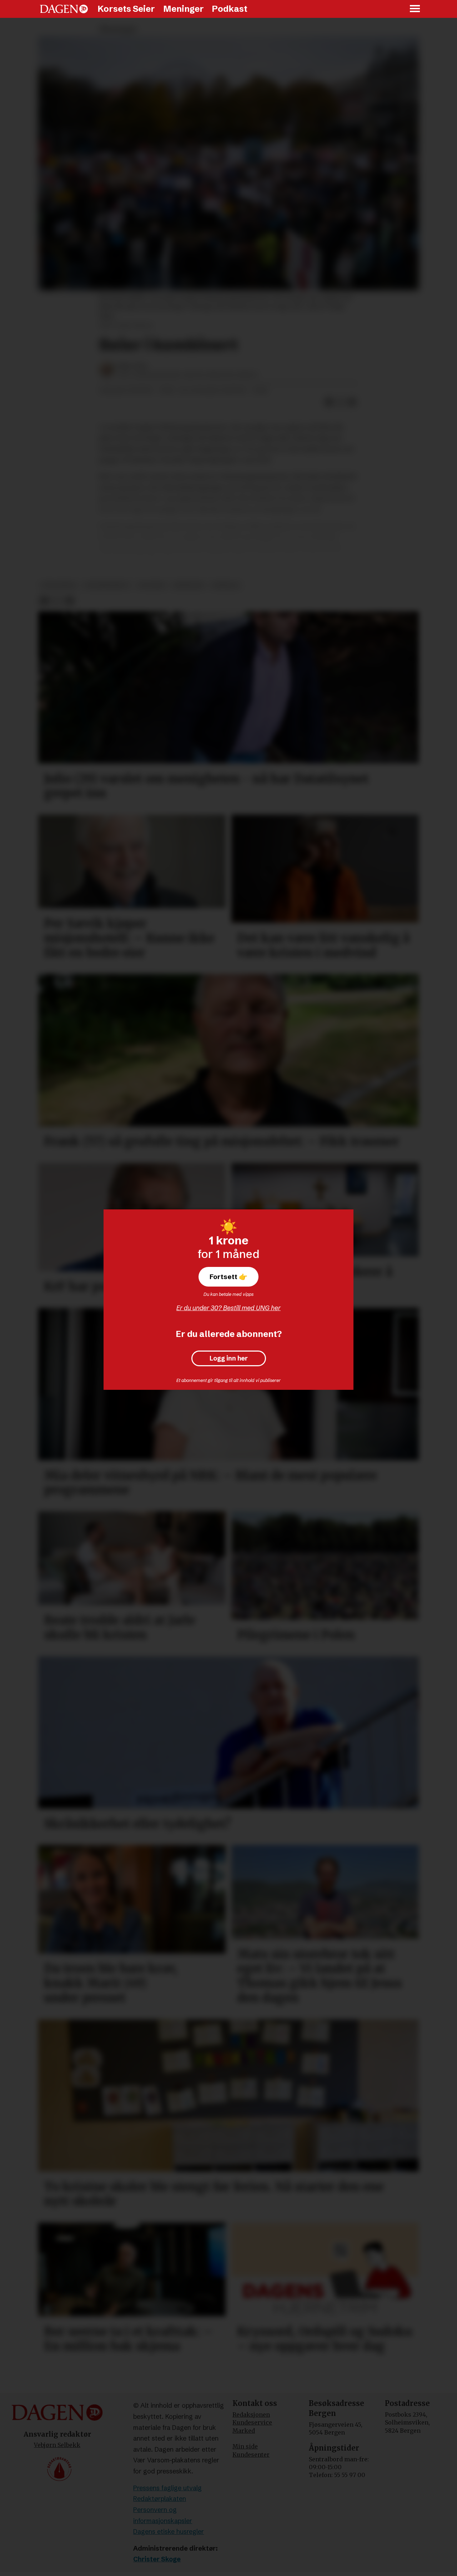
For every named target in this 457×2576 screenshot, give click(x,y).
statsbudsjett (107, 585)
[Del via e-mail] (352, 402)
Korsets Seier (126, 9)
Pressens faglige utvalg (167, 2488)
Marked (244, 2431)
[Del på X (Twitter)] (341, 402)
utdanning (59, 585)
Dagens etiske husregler (169, 2532)
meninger (188, 585)
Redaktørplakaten (160, 2499)
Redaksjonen (251, 2415)
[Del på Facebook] (329, 402)
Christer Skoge (157, 2559)
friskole (226, 585)
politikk (152, 585)
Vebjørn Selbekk (57, 2445)
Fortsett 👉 (228, 1277)
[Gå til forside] (64, 9)
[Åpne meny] (415, 9)
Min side (245, 2446)
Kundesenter (251, 2455)
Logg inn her (229, 1358)
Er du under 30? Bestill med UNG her (228, 1308)
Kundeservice (252, 2422)
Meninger (184, 9)
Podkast (230, 9)
